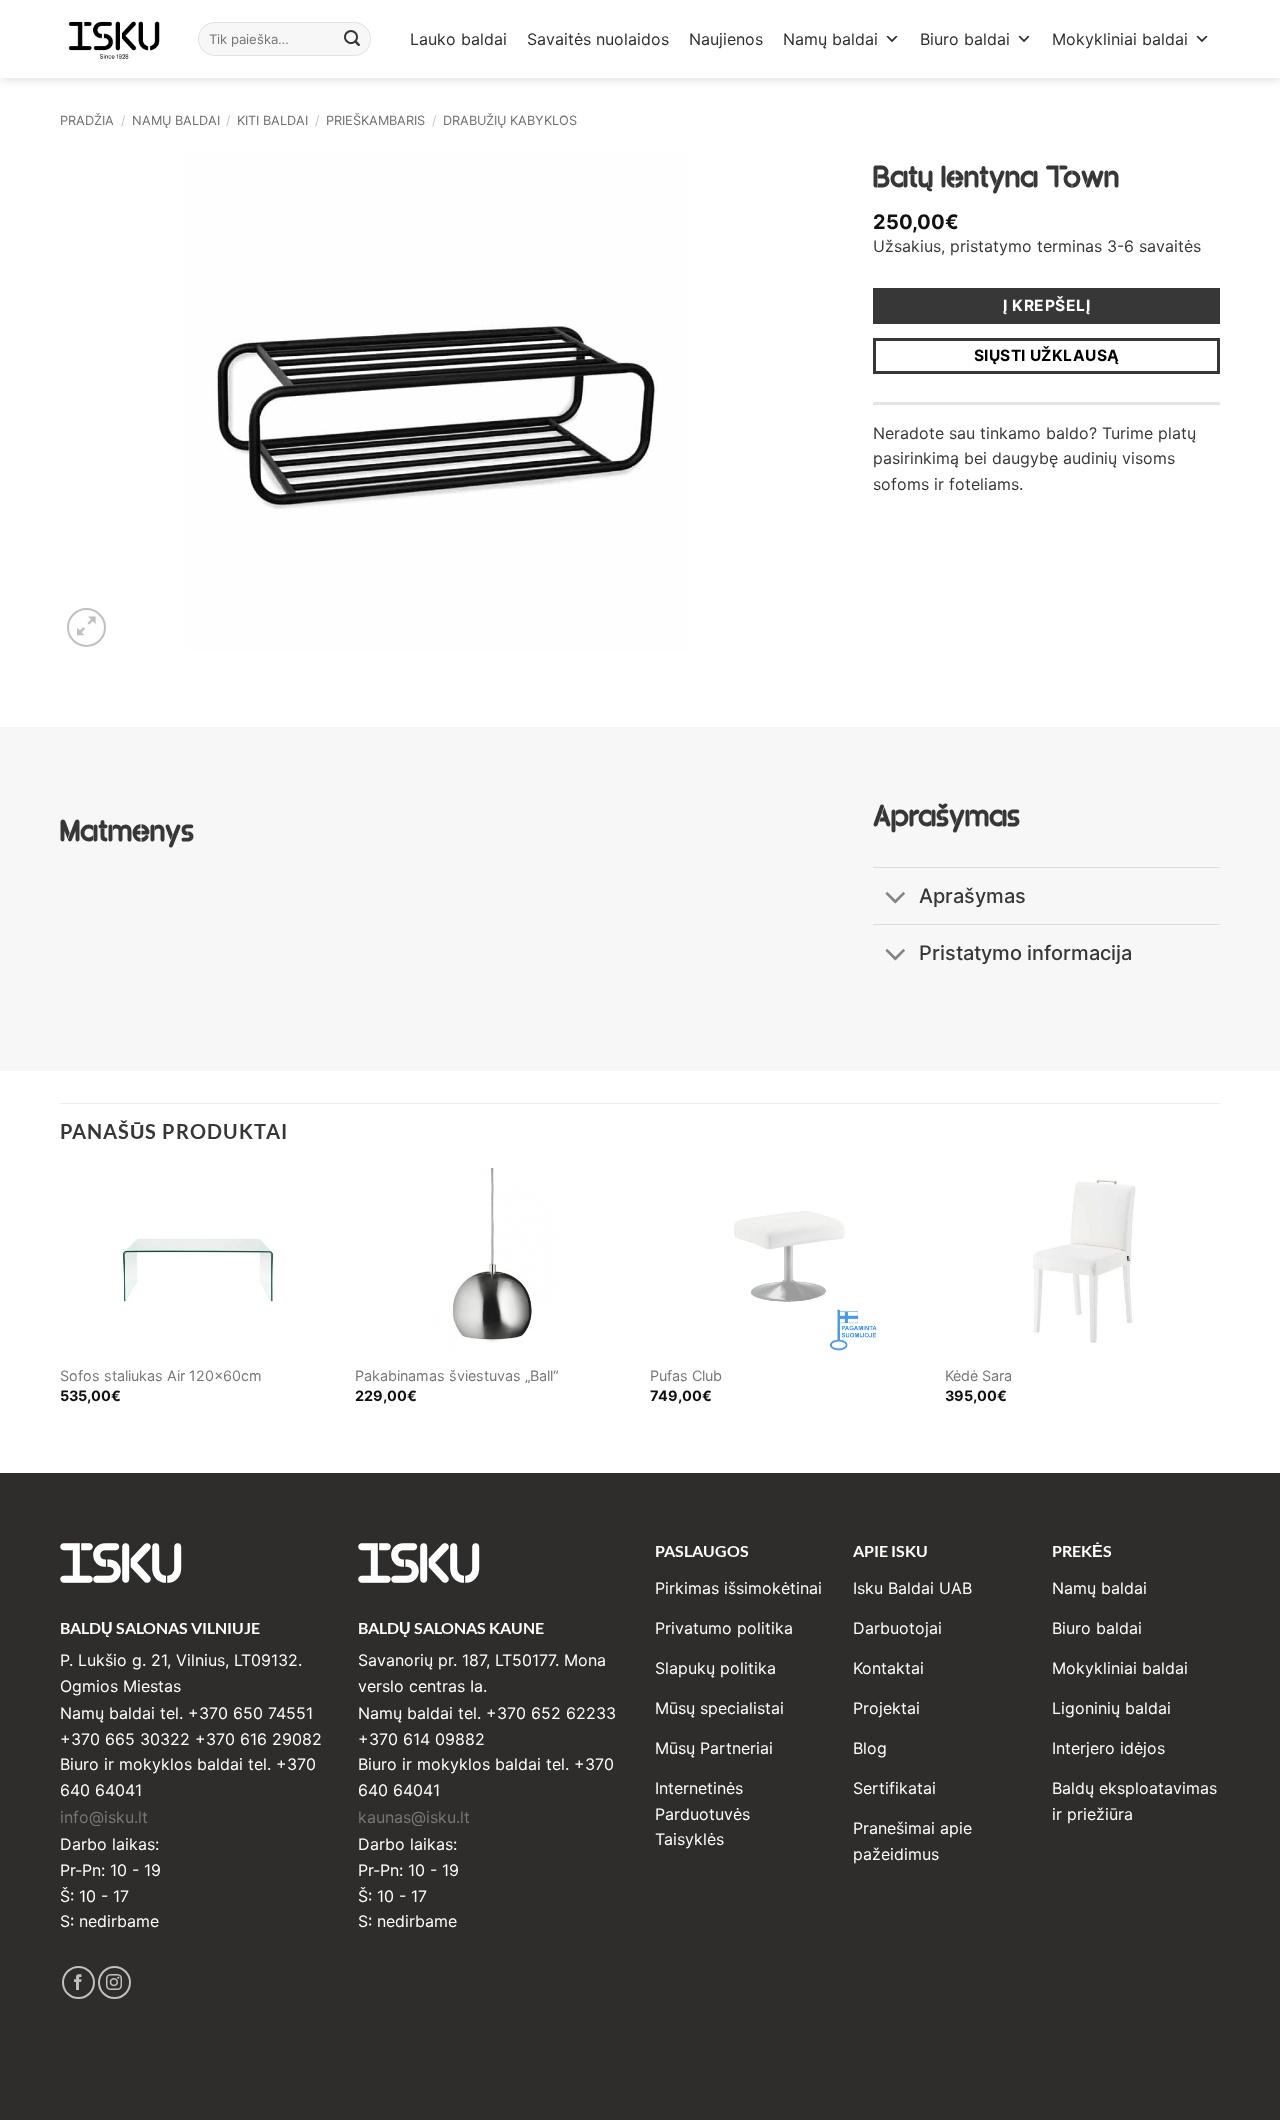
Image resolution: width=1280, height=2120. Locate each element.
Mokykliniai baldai (1120, 39)
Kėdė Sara (978, 1375)
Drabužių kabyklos (510, 120)
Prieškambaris (375, 120)
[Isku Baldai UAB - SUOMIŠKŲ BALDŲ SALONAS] (114, 38)
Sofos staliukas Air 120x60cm (161, 1375)
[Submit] (353, 39)
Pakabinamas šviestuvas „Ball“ (456, 1375)
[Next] (1219, 1303)
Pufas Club (686, 1375)
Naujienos (726, 39)
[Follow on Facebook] (78, 1982)
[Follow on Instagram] (114, 1982)
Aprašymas (972, 896)
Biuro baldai (965, 39)
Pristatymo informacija (1025, 953)
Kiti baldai (272, 120)
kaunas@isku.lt (414, 1817)
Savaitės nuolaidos (598, 39)
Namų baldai (830, 39)
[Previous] (61, 1303)
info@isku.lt (104, 1817)
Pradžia (87, 120)
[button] (86, 627)
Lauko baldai (458, 39)
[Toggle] (895, 898)
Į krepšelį (1046, 305)
